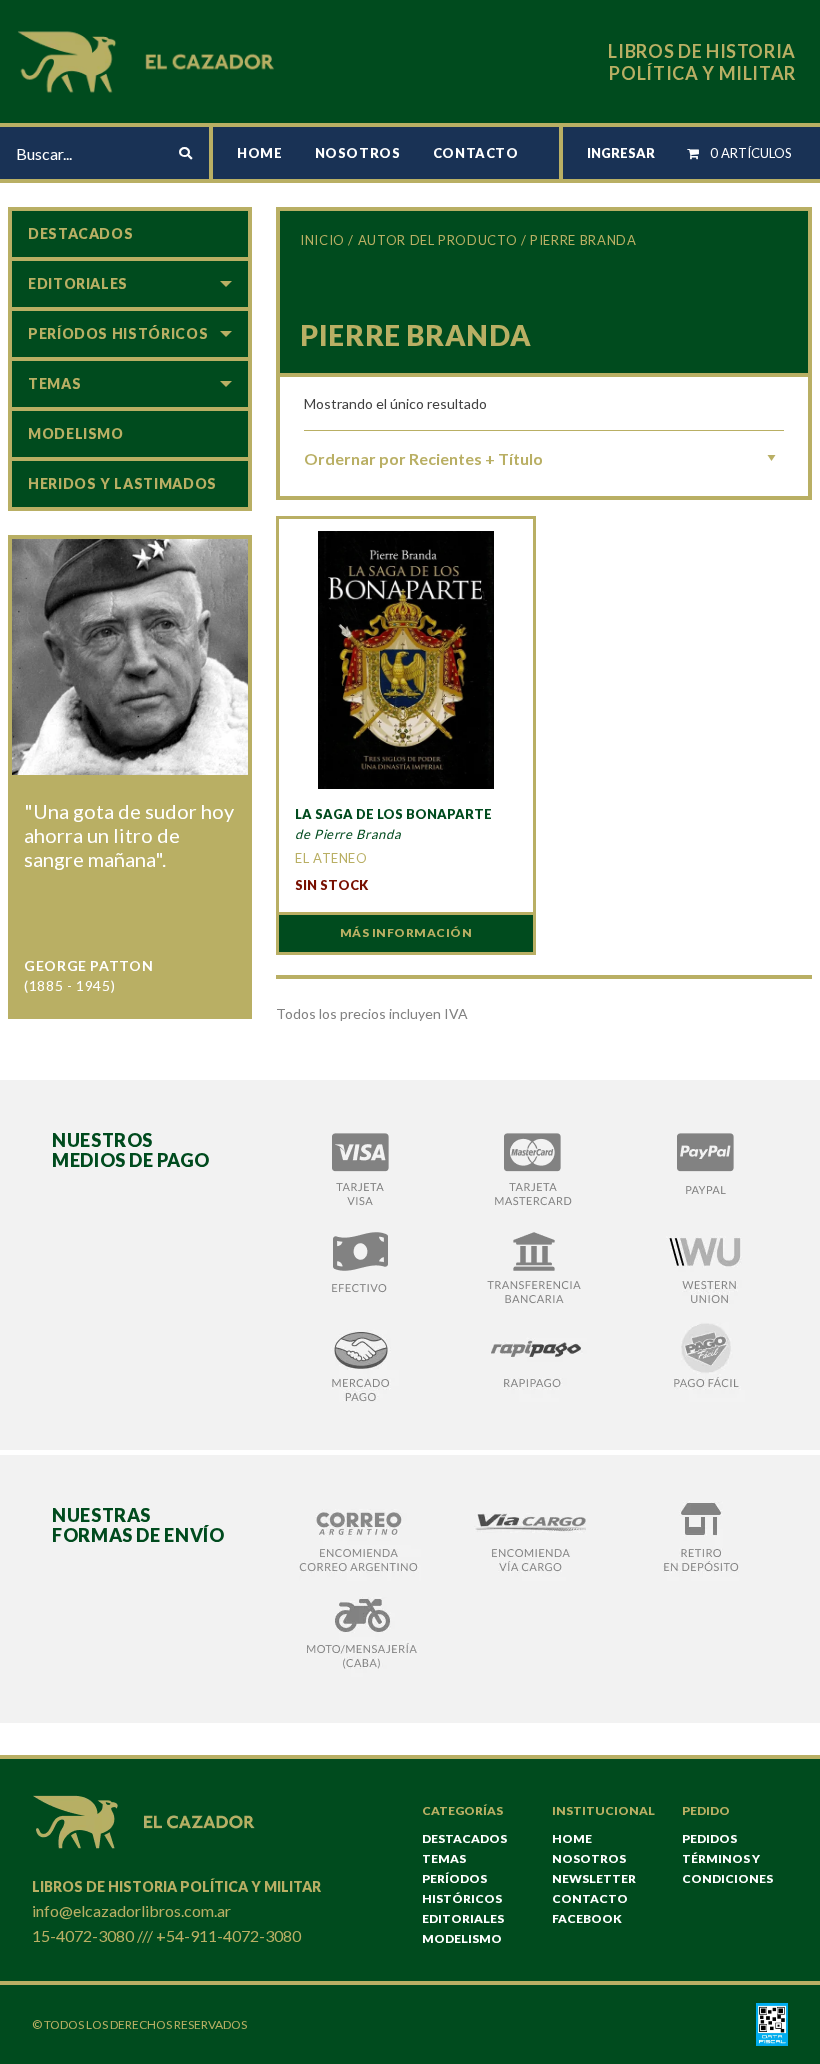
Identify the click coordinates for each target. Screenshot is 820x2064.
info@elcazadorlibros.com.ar (131, 1910)
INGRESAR (621, 153)
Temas (54, 383)
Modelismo (76, 433)
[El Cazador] (149, 59)
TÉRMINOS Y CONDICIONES (727, 1868)
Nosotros (358, 153)
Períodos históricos (118, 333)
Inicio (322, 240)
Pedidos (709, 1838)
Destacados (80, 233)
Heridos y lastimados (122, 483)
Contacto (476, 153)
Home (260, 153)
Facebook (587, 1918)
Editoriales (78, 283)
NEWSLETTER (594, 1878)
